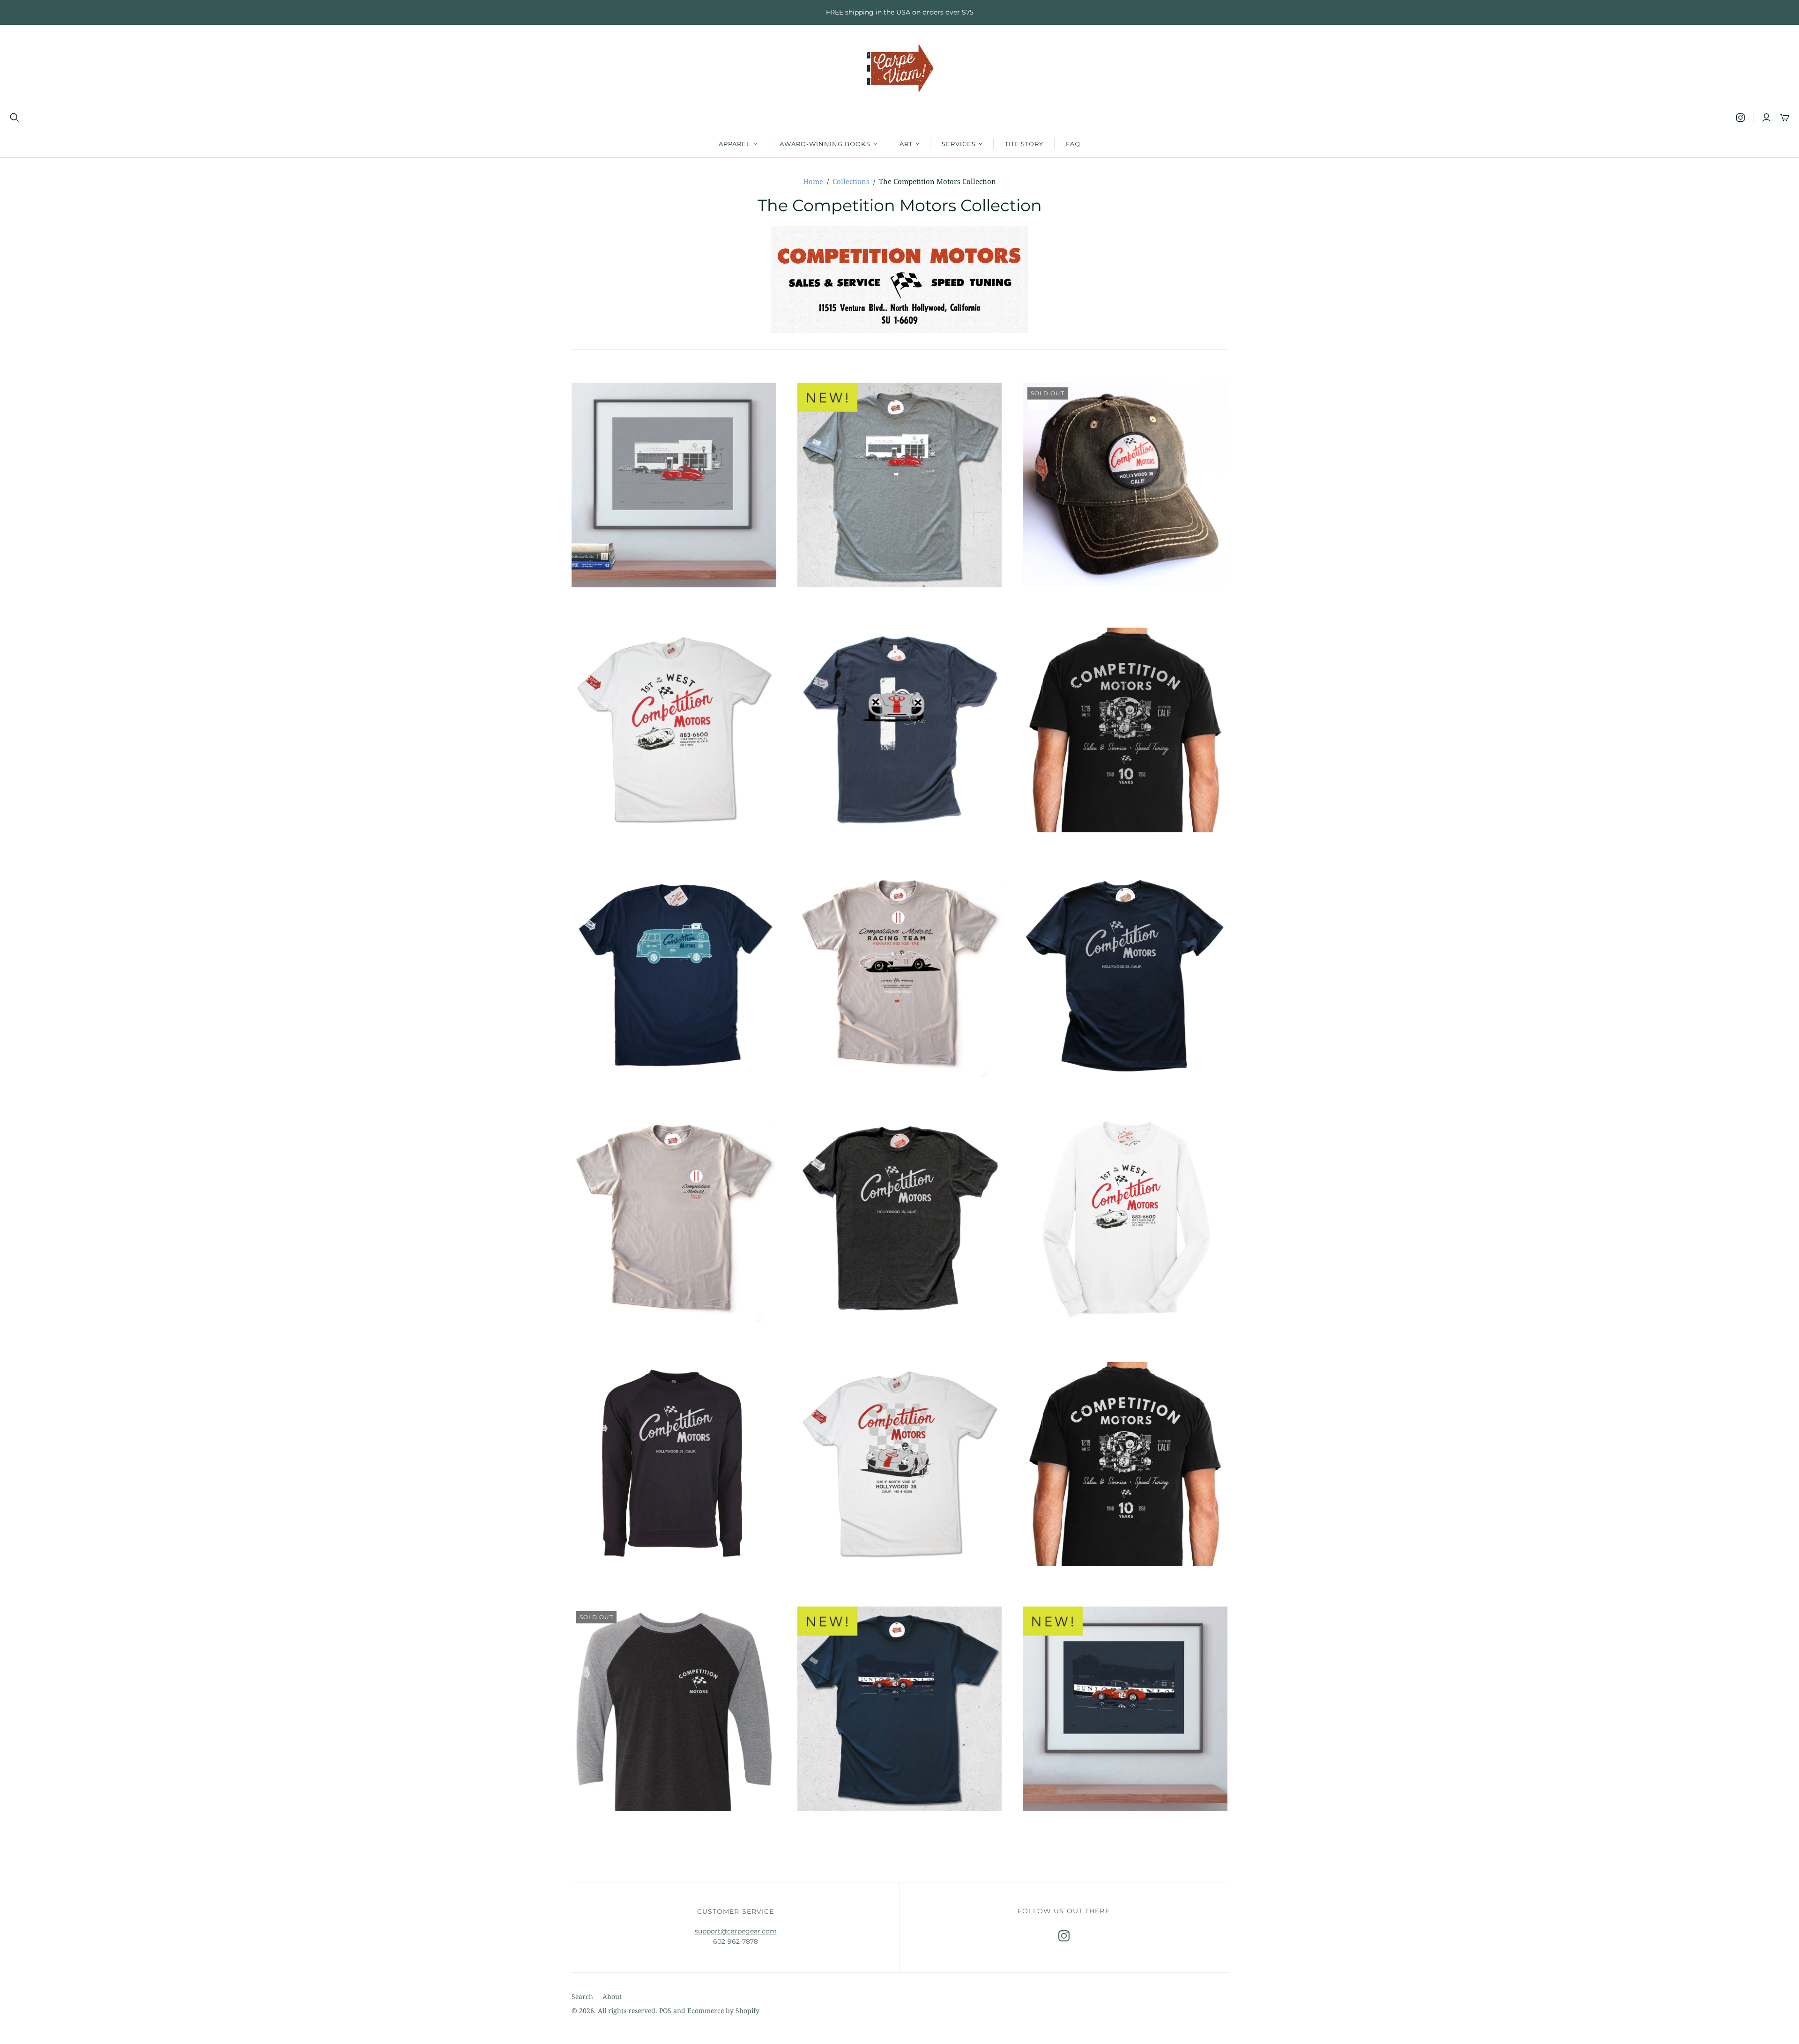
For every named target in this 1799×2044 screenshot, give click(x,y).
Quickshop (621, 604)
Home (813, 181)
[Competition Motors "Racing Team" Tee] (900, 975)
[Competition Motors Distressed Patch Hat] (1125, 485)
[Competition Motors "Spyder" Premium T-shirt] (900, 1464)
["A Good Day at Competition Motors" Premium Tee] (900, 485)
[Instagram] (1740, 118)
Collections (851, 181)
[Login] (1766, 118)
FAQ (1073, 144)
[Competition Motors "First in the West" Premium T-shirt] (674, 730)
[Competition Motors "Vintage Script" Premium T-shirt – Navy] (1125, 975)
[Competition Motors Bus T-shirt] (674, 975)
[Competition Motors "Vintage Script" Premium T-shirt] (900, 1219)
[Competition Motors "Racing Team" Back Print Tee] (674, 1219)
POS (665, 2011)
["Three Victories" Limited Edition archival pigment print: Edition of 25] (1125, 1709)
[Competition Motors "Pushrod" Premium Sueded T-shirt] (1125, 730)
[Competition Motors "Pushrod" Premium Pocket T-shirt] (1125, 1464)
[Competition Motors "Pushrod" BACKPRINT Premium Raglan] (674, 1709)
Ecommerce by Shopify (723, 2011)
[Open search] (15, 118)
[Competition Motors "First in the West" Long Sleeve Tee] (1125, 1219)
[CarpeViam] (900, 69)
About (612, 1996)
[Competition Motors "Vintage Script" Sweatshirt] (674, 1464)
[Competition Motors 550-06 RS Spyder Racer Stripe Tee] (900, 730)
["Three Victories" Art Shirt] (900, 1709)
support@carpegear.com (736, 1931)
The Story (1024, 144)
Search (582, 1996)
